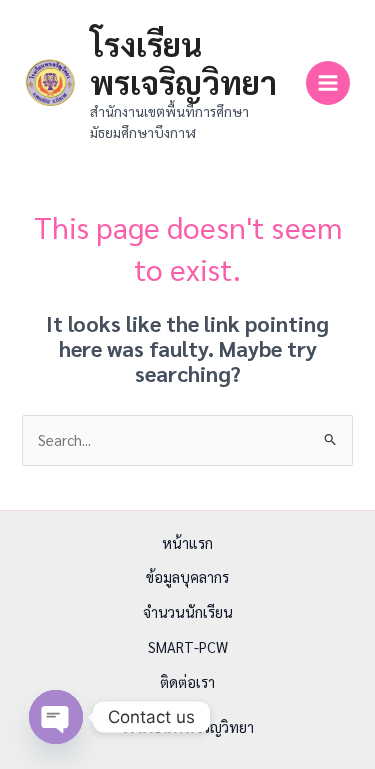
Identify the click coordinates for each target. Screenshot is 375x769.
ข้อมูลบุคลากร (187, 576)
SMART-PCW (188, 646)
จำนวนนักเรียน (188, 611)
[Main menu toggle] (328, 83)
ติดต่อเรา (187, 681)
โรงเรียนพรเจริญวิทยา (183, 62)
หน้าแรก (187, 542)
